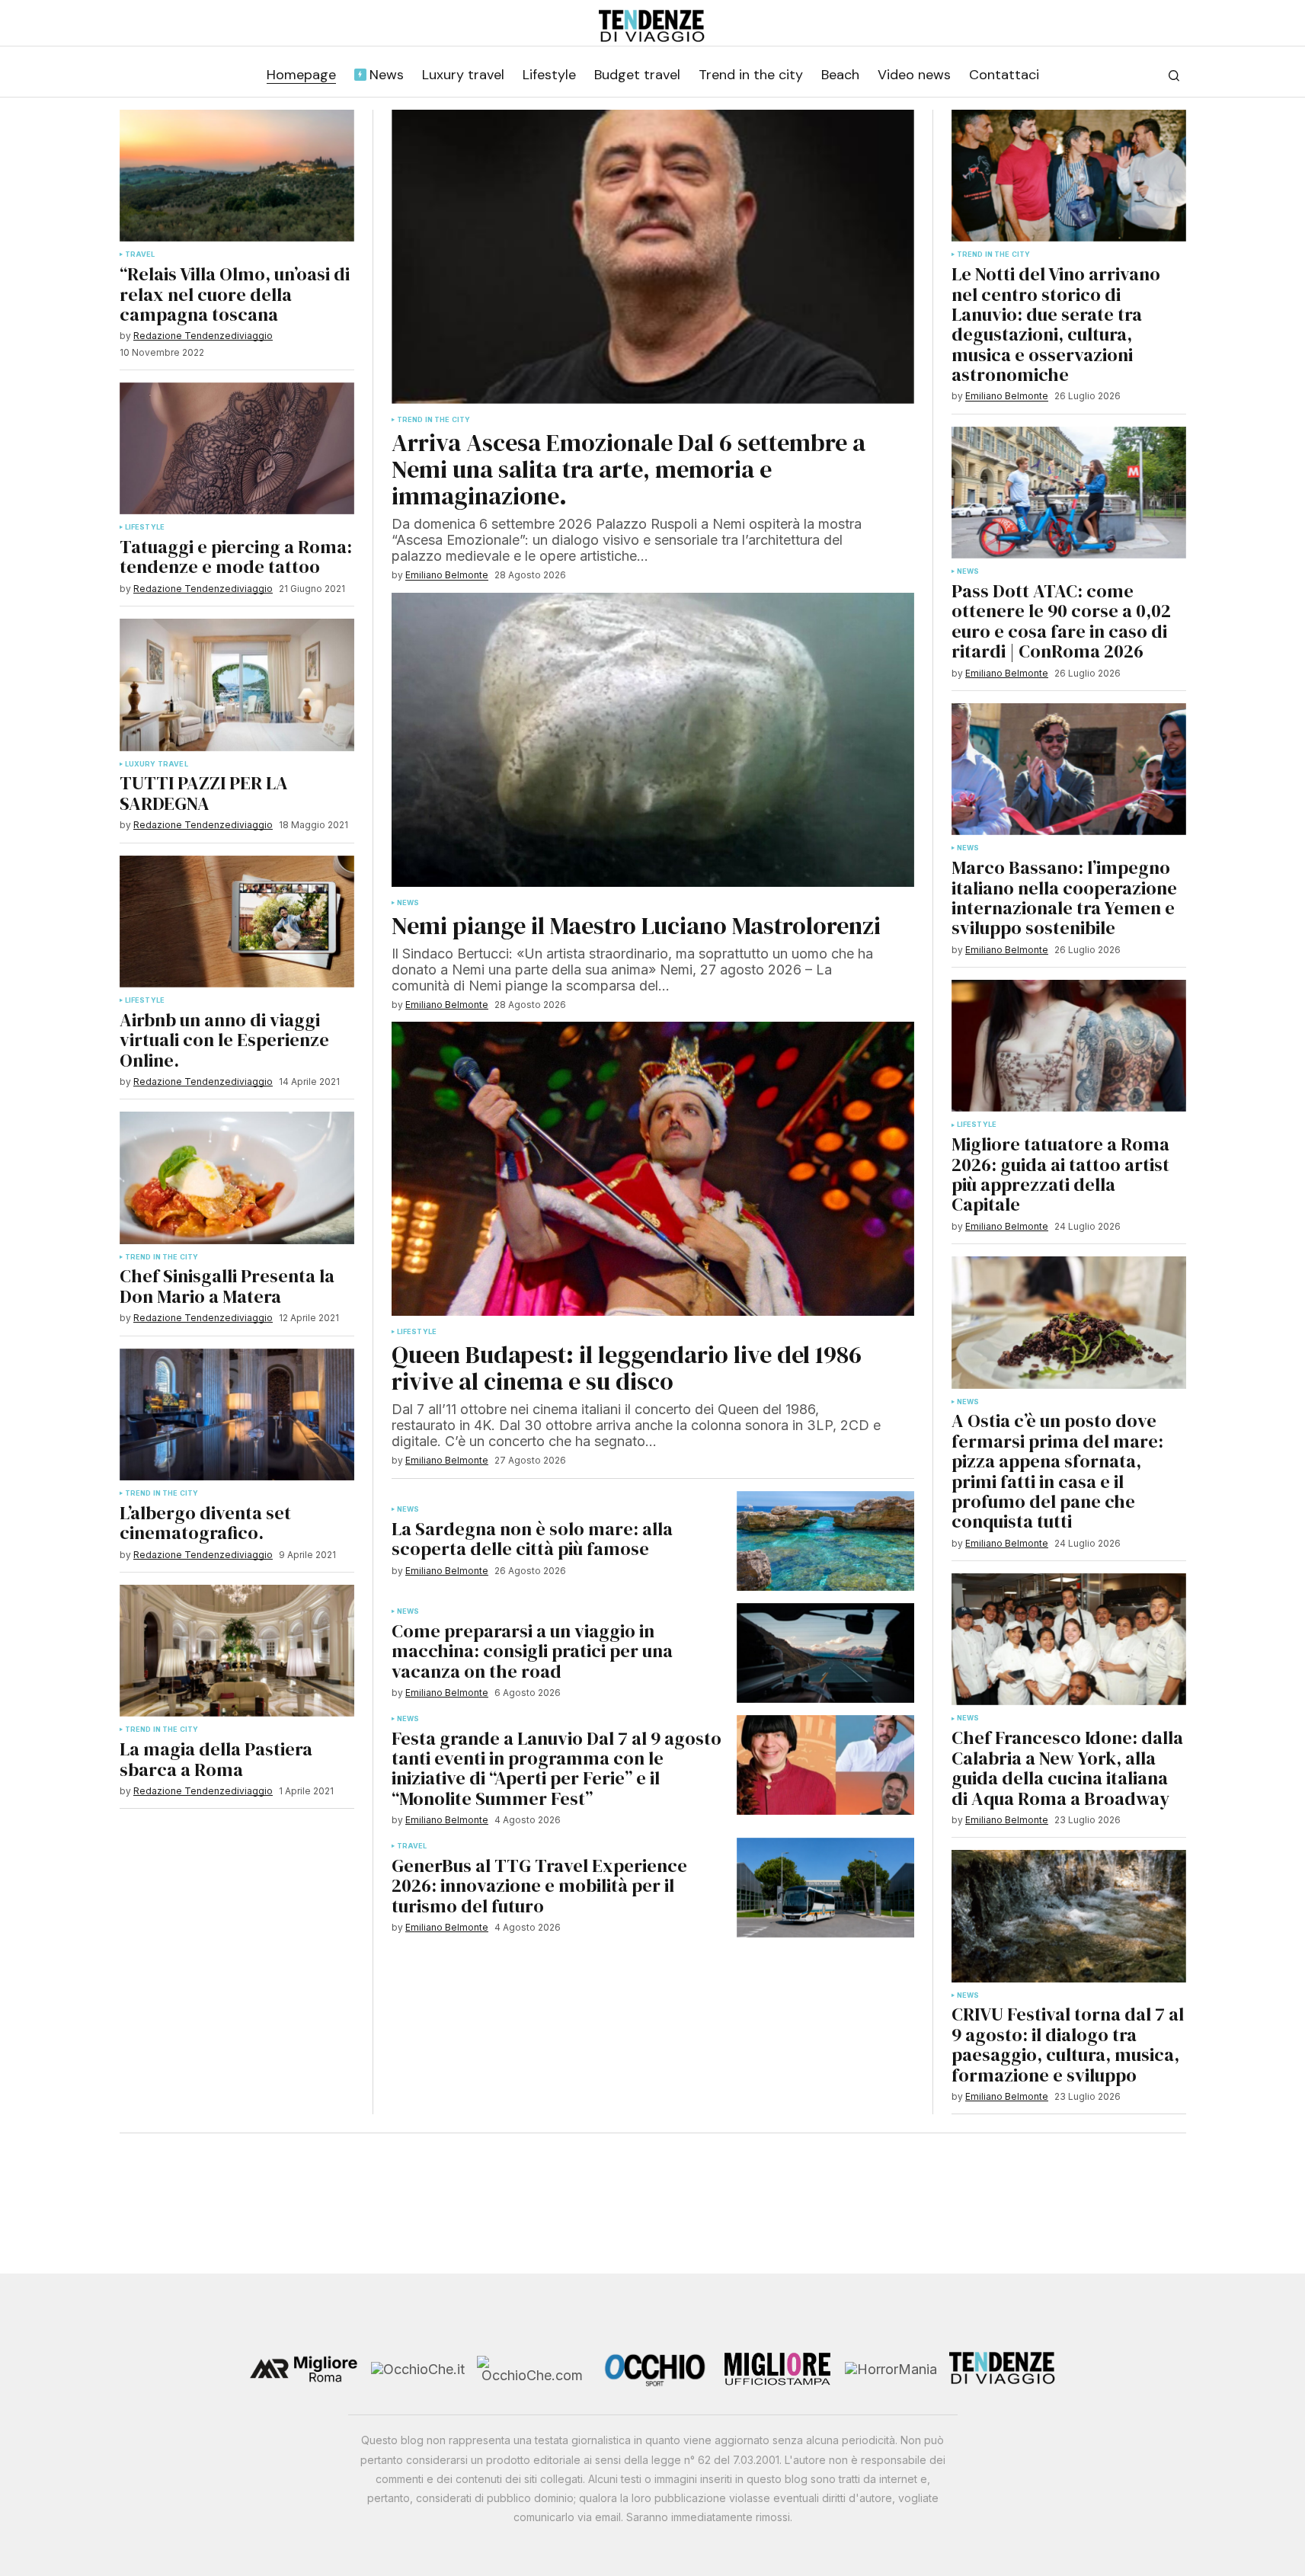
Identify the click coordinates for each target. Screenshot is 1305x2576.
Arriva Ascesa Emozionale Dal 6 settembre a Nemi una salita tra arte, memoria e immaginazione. (629, 470)
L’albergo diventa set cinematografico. (205, 1523)
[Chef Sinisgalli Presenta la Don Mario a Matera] (237, 1178)
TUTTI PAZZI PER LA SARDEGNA (204, 794)
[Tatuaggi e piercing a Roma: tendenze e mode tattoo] (237, 448)
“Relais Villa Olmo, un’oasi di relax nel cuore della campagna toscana (235, 294)
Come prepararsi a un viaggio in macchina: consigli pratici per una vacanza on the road (532, 1651)
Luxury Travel (157, 764)
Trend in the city (162, 1257)
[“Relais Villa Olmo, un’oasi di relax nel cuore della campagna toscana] (237, 176)
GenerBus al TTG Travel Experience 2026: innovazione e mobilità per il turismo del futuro (539, 1886)
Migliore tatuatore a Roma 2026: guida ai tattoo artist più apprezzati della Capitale (1060, 1175)
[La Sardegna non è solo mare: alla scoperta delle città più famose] (825, 1541)
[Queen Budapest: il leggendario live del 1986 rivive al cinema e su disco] (653, 1169)
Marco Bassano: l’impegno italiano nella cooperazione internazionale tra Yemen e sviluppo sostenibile (1064, 898)
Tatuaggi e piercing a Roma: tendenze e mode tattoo (236, 557)
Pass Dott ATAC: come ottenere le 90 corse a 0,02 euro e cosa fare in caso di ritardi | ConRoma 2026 (1061, 622)
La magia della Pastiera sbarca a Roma (216, 1760)
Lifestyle (145, 527)
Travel (140, 254)
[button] (1174, 75)
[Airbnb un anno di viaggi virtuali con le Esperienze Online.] (237, 922)
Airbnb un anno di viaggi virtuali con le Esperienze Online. (224, 1040)
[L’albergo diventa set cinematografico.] (237, 1414)
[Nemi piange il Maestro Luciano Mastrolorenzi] (653, 740)
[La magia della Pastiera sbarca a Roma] (237, 1651)
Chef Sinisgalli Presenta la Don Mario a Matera (227, 1286)
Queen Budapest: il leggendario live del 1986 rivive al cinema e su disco (627, 1368)
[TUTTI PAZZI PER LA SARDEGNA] (237, 685)
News (408, 903)
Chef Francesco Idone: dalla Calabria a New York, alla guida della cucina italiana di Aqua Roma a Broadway (1067, 1768)
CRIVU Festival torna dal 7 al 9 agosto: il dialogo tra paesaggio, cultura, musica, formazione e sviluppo (1068, 2045)
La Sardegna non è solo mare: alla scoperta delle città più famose (532, 1539)
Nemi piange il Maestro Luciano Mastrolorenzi (636, 926)
